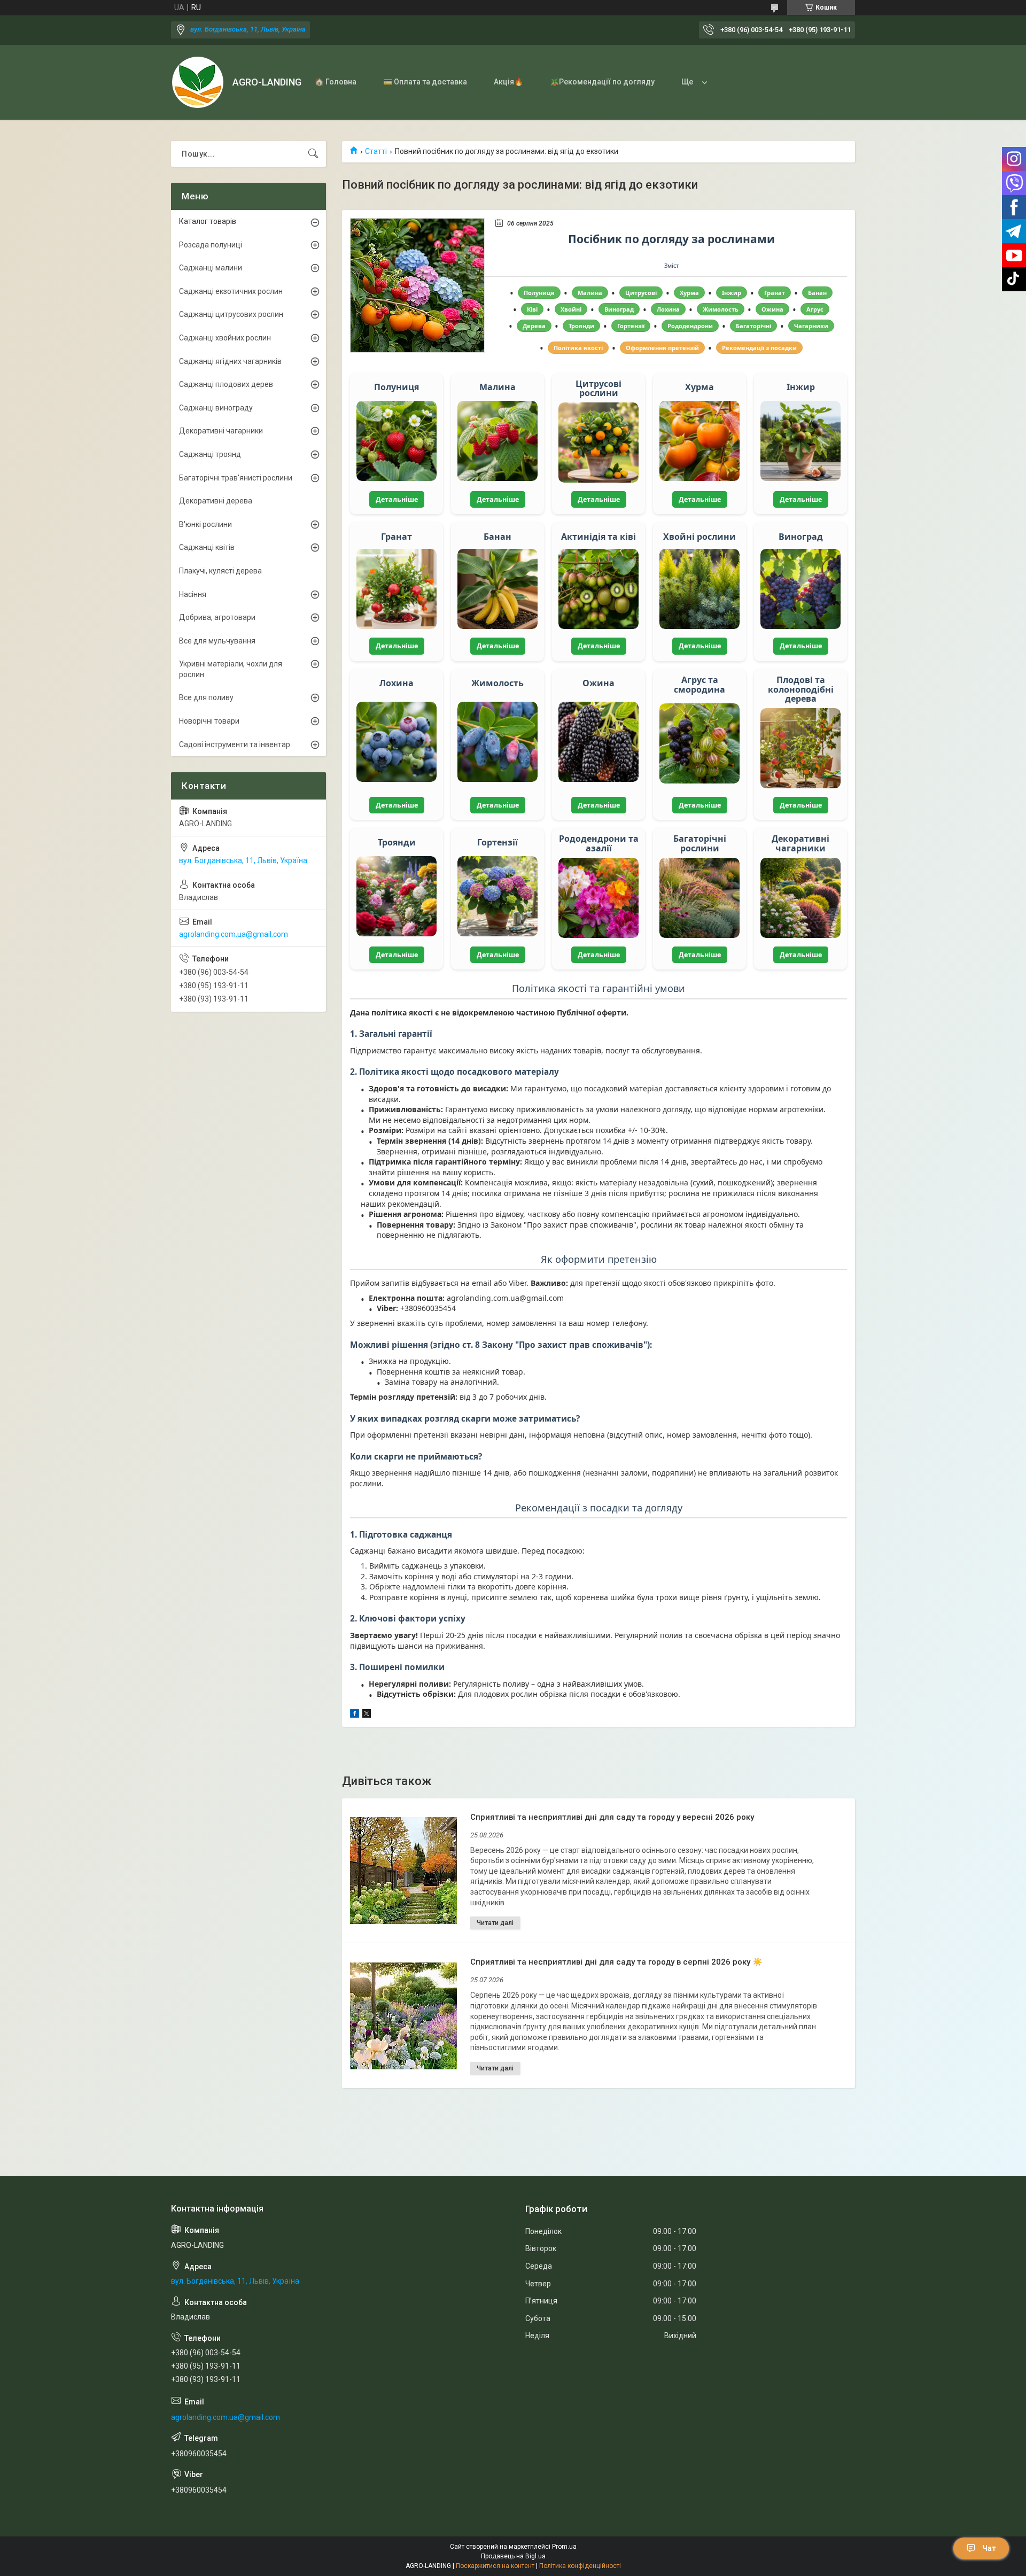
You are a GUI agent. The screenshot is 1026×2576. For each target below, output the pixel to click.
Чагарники (811, 326)
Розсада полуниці (211, 245)
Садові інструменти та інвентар (235, 744)
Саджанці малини (211, 268)
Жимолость (721, 309)
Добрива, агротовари (217, 617)
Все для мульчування (217, 641)
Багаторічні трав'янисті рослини (236, 478)
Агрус (815, 309)
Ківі (532, 309)
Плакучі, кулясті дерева (220, 571)
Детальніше (397, 499)
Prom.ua (564, 2547)
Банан (817, 293)
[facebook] (355, 1715)
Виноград (619, 309)
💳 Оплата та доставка (425, 82)
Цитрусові (641, 293)
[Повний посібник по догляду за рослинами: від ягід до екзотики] (417, 285)
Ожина (772, 309)
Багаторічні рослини (700, 844)
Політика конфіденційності (580, 2566)
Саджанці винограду (216, 408)
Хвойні (571, 309)
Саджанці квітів (207, 547)
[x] (367, 1715)
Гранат (775, 293)
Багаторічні (753, 326)
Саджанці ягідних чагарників (230, 361)
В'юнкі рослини (205, 524)
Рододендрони (690, 326)
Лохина (668, 309)
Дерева (534, 326)
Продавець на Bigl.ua (513, 2556)
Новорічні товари (209, 721)
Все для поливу (206, 697)
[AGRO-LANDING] (198, 82)
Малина (590, 293)
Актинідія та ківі (598, 537)
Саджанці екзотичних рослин (231, 291)
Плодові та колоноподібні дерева (801, 690)
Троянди (581, 326)
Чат (989, 2548)
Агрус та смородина (699, 685)
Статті (376, 151)
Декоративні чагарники (800, 844)
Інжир (732, 293)
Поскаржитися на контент (495, 2566)
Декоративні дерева (216, 501)
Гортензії (631, 326)
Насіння (193, 594)
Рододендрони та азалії (599, 844)
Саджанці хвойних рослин (225, 338)
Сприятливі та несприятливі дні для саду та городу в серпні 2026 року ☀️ (616, 1962)
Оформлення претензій (662, 348)
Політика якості (578, 348)
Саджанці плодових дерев (226, 384)
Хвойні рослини (699, 537)
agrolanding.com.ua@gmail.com (234, 934)
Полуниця (539, 293)
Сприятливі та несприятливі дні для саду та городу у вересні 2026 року (612, 1817)
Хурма (689, 293)
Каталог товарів (208, 221)
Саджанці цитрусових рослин (231, 314)
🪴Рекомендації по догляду (602, 82)
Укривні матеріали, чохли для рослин (231, 669)
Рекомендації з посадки (759, 348)
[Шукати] (313, 154)
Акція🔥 (508, 82)
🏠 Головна (336, 82)
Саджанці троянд (210, 454)
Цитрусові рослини (598, 389)
